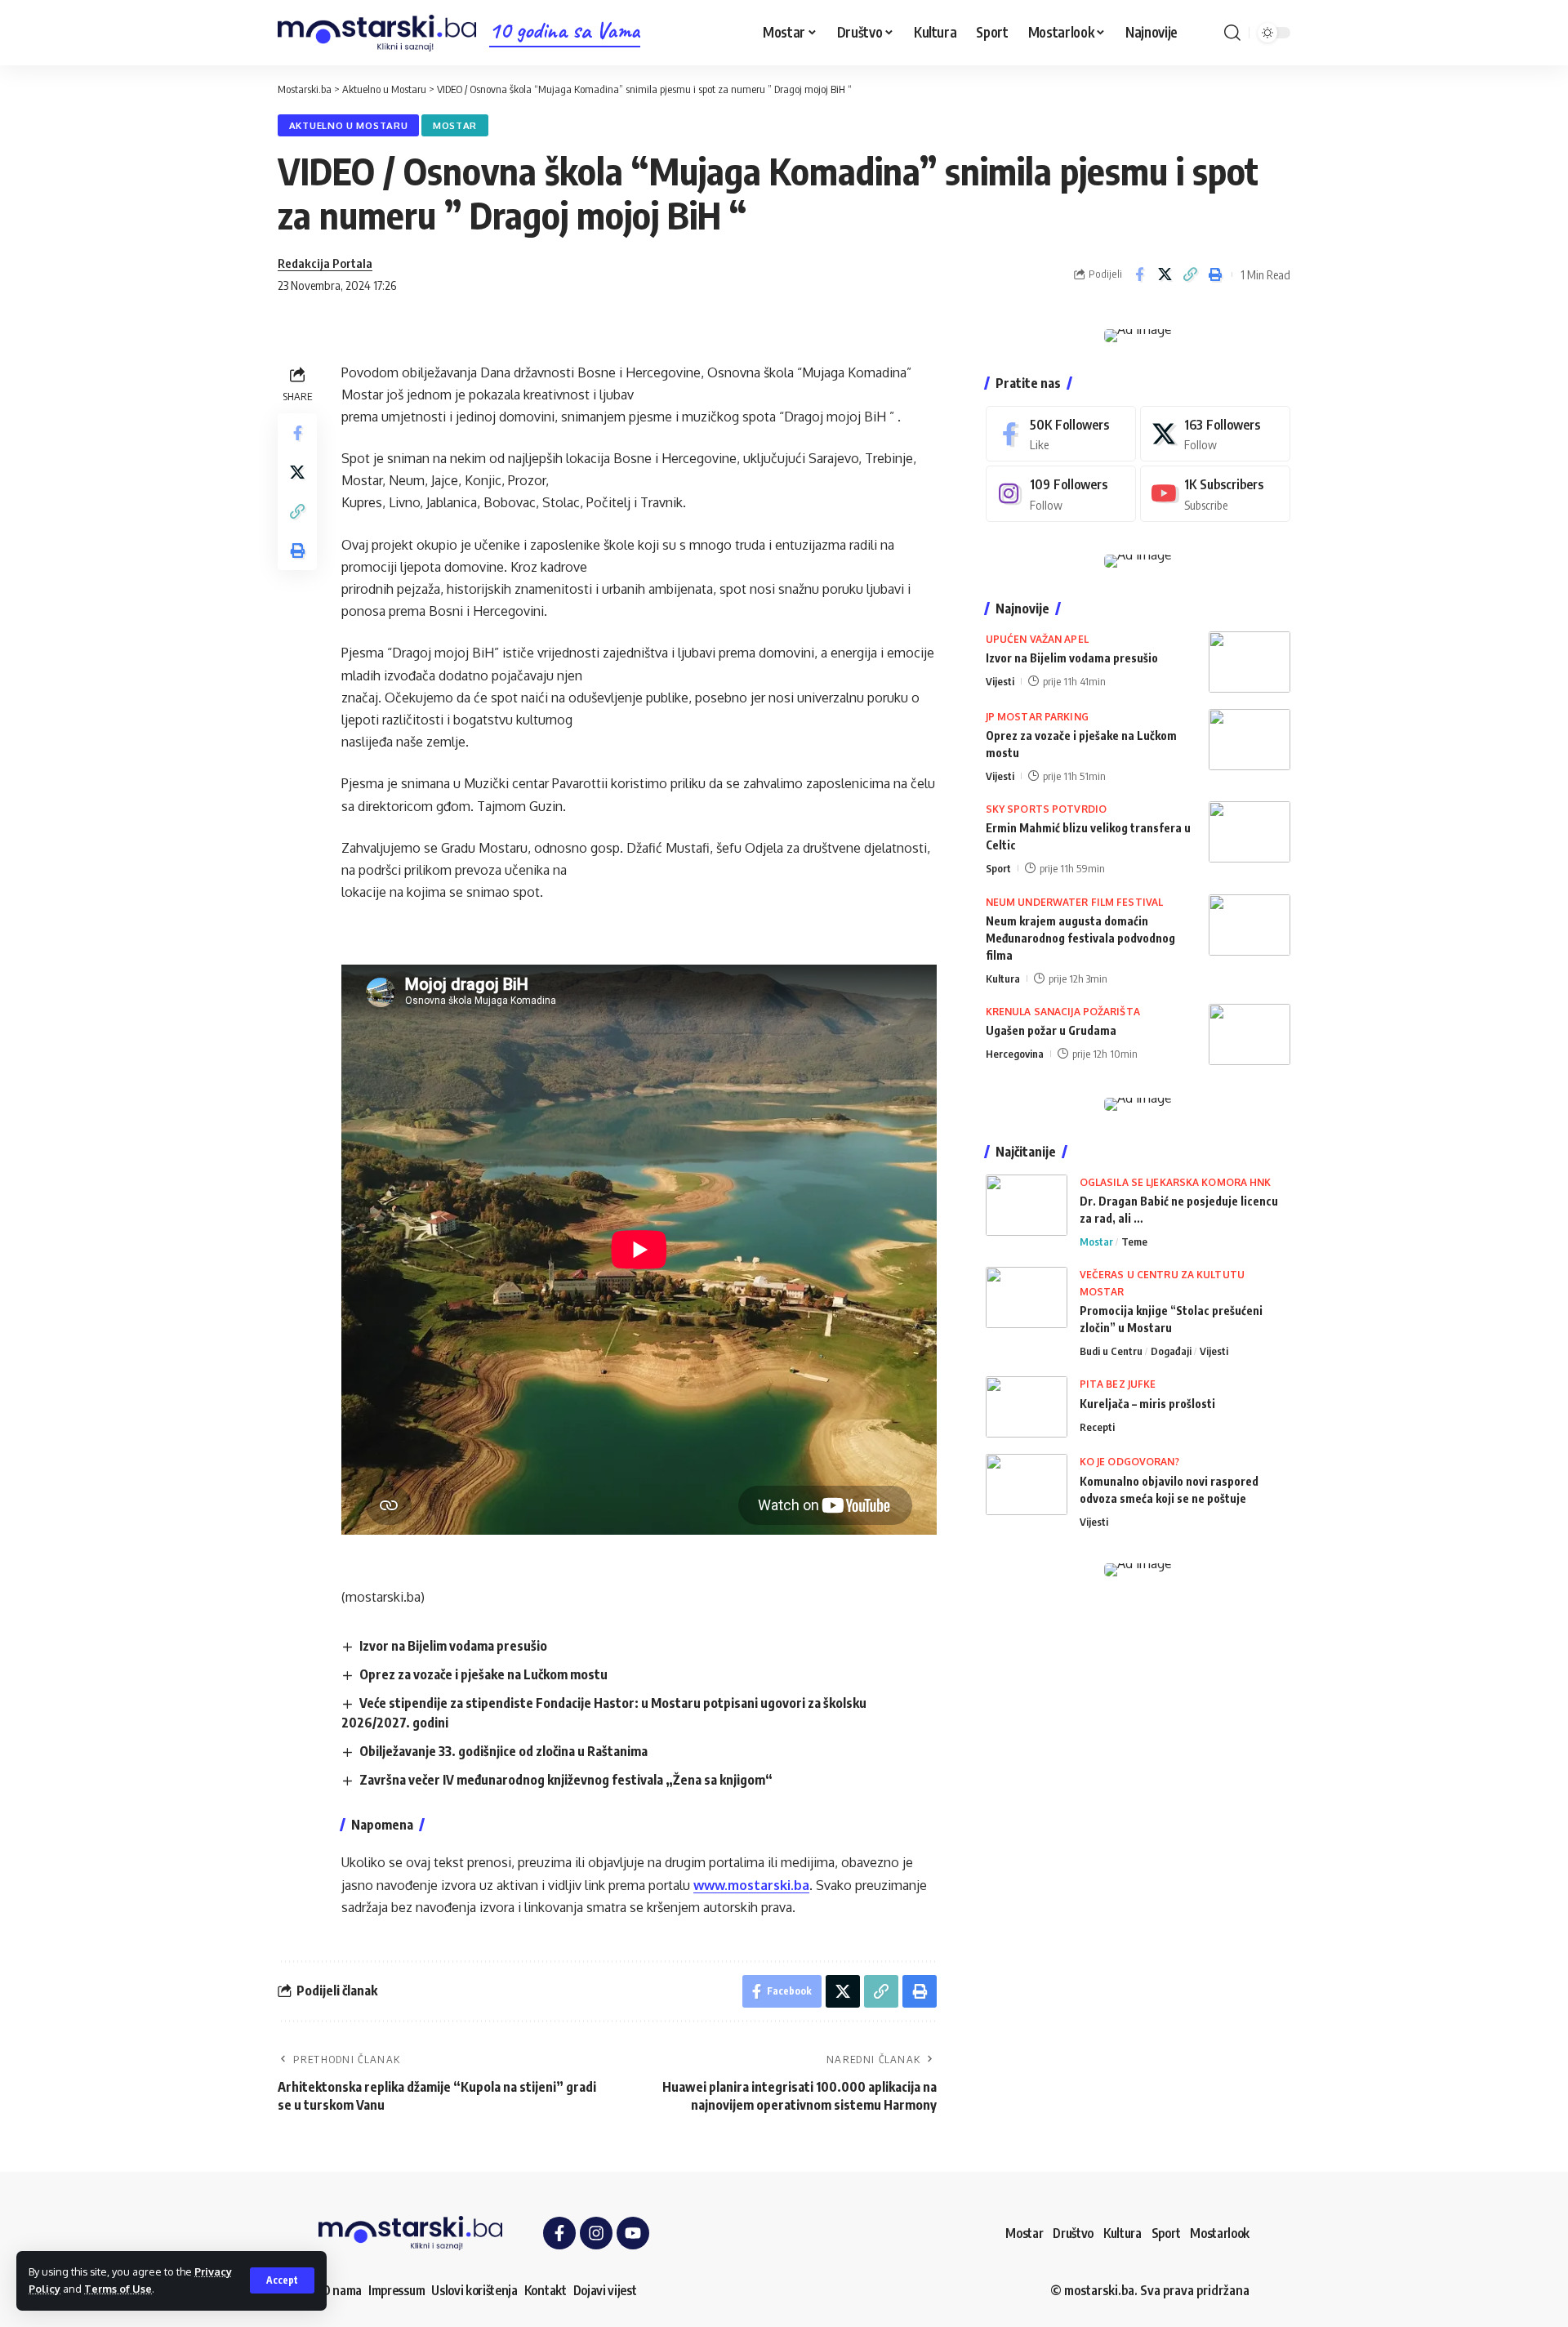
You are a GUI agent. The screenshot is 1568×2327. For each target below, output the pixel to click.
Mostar (455, 125)
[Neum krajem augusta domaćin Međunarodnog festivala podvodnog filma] (1249, 925)
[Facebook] (1061, 434)
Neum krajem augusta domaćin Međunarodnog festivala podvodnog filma (1080, 938)
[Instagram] (1061, 494)
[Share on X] (1165, 274)
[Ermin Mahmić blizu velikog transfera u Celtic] (1249, 832)
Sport (998, 868)
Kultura (1003, 978)
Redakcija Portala (325, 263)
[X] (1215, 434)
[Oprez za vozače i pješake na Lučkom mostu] (1249, 740)
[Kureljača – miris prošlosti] (1027, 1407)
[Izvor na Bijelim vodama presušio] (1249, 662)
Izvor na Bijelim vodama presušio (453, 1646)
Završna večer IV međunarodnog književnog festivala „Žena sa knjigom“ (566, 1780)
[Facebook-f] (559, 2233)
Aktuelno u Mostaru (349, 125)
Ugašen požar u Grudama (1051, 1030)
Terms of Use (118, 2289)
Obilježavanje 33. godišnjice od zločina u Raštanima (503, 1751)
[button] (282, 2280)
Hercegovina (1015, 1054)
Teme (1134, 1242)
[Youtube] (1215, 494)
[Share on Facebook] (1139, 274)
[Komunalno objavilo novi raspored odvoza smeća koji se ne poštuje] (1027, 1484)
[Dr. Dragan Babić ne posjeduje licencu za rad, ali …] (1027, 1205)
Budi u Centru (1111, 1351)
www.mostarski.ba (751, 1885)
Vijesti (1000, 681)
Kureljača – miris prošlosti (1147, 1404)
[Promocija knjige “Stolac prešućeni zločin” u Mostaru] (1027, 1297)
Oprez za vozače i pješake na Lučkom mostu (483, 1674)
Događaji (1171, 1351)
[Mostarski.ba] (377, 33)
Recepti (1097, 1427)
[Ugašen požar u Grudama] (1249, 1034)
